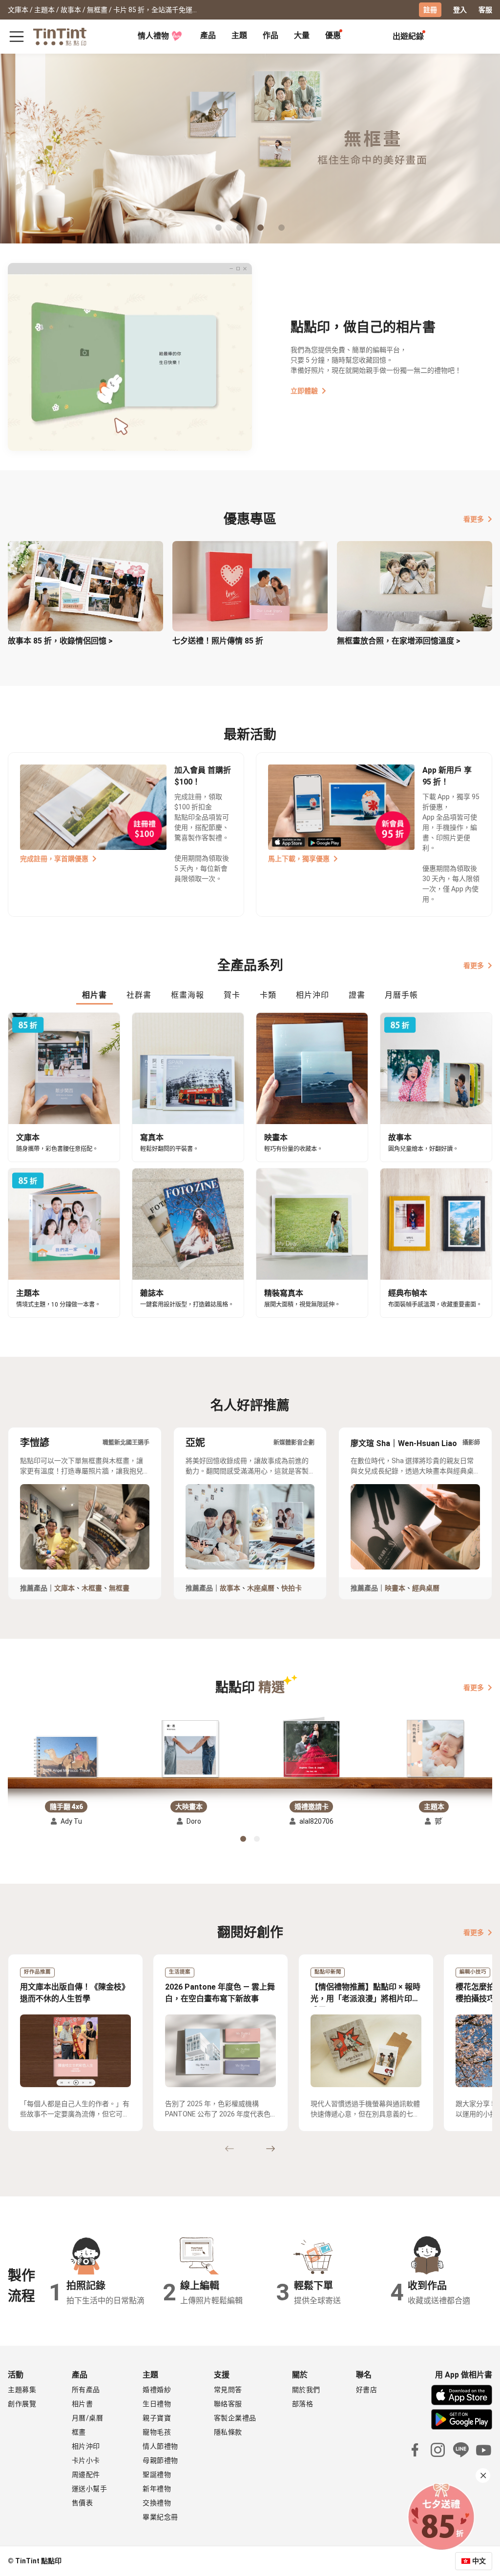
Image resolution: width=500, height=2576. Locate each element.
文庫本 (64, 1588)
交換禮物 (157, 2503)
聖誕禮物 (157, 2475)
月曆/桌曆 (88, 2418)
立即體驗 (304, 391)
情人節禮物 (160, 2446)
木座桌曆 (261, 1588)
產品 (208, 35)
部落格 (303, 2404)
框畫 (79, 2432)
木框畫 (92, 1588)
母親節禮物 (160, 2460)
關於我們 (306, 2390)
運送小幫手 (90, 2489)
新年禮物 (157, 2489)
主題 (239, 35)
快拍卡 (292, 1588)
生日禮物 (157, 2404)
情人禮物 (153, 36)
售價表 (83, 2503)
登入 (460, 10)
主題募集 (22, 2390)
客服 (485, 10)
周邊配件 (86, 2475)
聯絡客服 (228, 2404)
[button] (66, 1757)
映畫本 (395, 1588)
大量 (302, 35)
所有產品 (86, 2390)
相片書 (83, 2404)
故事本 (230, 1588)
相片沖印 (86, 2446)
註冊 (430, 10)
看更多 (474, 519)
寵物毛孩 (157, 2432)
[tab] (208, 37)
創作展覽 (22, 2404)
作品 (271, 35)
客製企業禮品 (235, 2418)
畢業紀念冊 (160, 2517)
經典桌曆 (426, 1588)
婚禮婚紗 (157, 2390)
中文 (479, 2561)
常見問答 (228, 2390)
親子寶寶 (157, 2418)
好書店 (367, 2390)
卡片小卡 (86, 2460)
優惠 (333, 35)
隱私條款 (228, 2432)
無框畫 (119, 1588)
